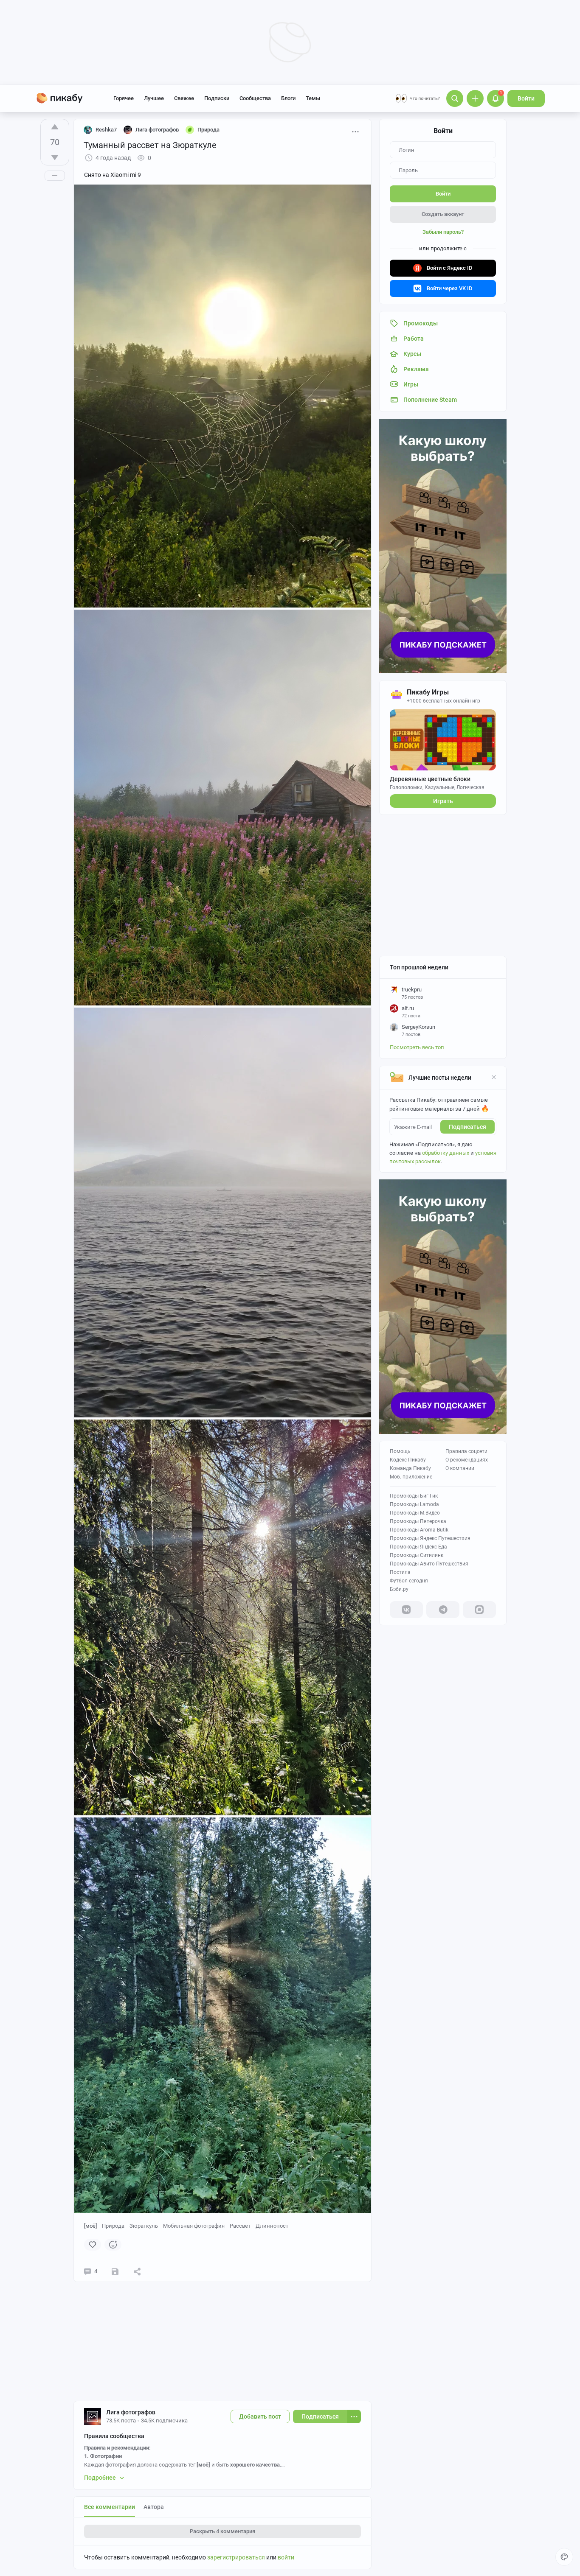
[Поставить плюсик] (55, 127)
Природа (113, 2226)
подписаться (467, 1127)
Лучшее (154, 98)
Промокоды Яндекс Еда (418, 1547)
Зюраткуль (144, 2226)
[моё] (90, 2226)
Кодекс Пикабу (408, 1460)
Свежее (184, 98)
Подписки (217, 98)
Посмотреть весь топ (417, 1047)
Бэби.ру (399, 1589)
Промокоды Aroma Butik (419, 1530)
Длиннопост (272, 2226)
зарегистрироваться (236, 2557)
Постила (400, 1572)
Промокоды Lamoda (414, 1504)
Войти (526, 98)
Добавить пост (260, 2416)
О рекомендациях (467, 1460)
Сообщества (255, 98)
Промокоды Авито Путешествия (429, 1564)
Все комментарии (110, 2507)
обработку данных (446, 1153)
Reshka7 (106, 130)
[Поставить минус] (55, 157)
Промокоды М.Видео (415, 1513)
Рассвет (240, 2226)
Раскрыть (222, 2531)
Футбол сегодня (409, 1581)
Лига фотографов (131, 2412)
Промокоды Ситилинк (417, 1555)
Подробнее (100, 2478)
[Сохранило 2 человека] (115, 2271)
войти (286, 2557)
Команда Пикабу (410, 1468)
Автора (154, 2507)
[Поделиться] (137, 2271)
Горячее (124, 98)
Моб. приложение (411, 1477)
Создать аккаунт (443, 214)
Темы (313, 98)
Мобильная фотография (194, 2226)
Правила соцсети (466, 1451)
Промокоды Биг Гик (414, 1496)
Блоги (288, 98)
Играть (443, 801)
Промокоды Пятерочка (418, 1521)
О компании (460, 1468)
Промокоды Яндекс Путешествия (430, 1538)
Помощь (400, 1451)
